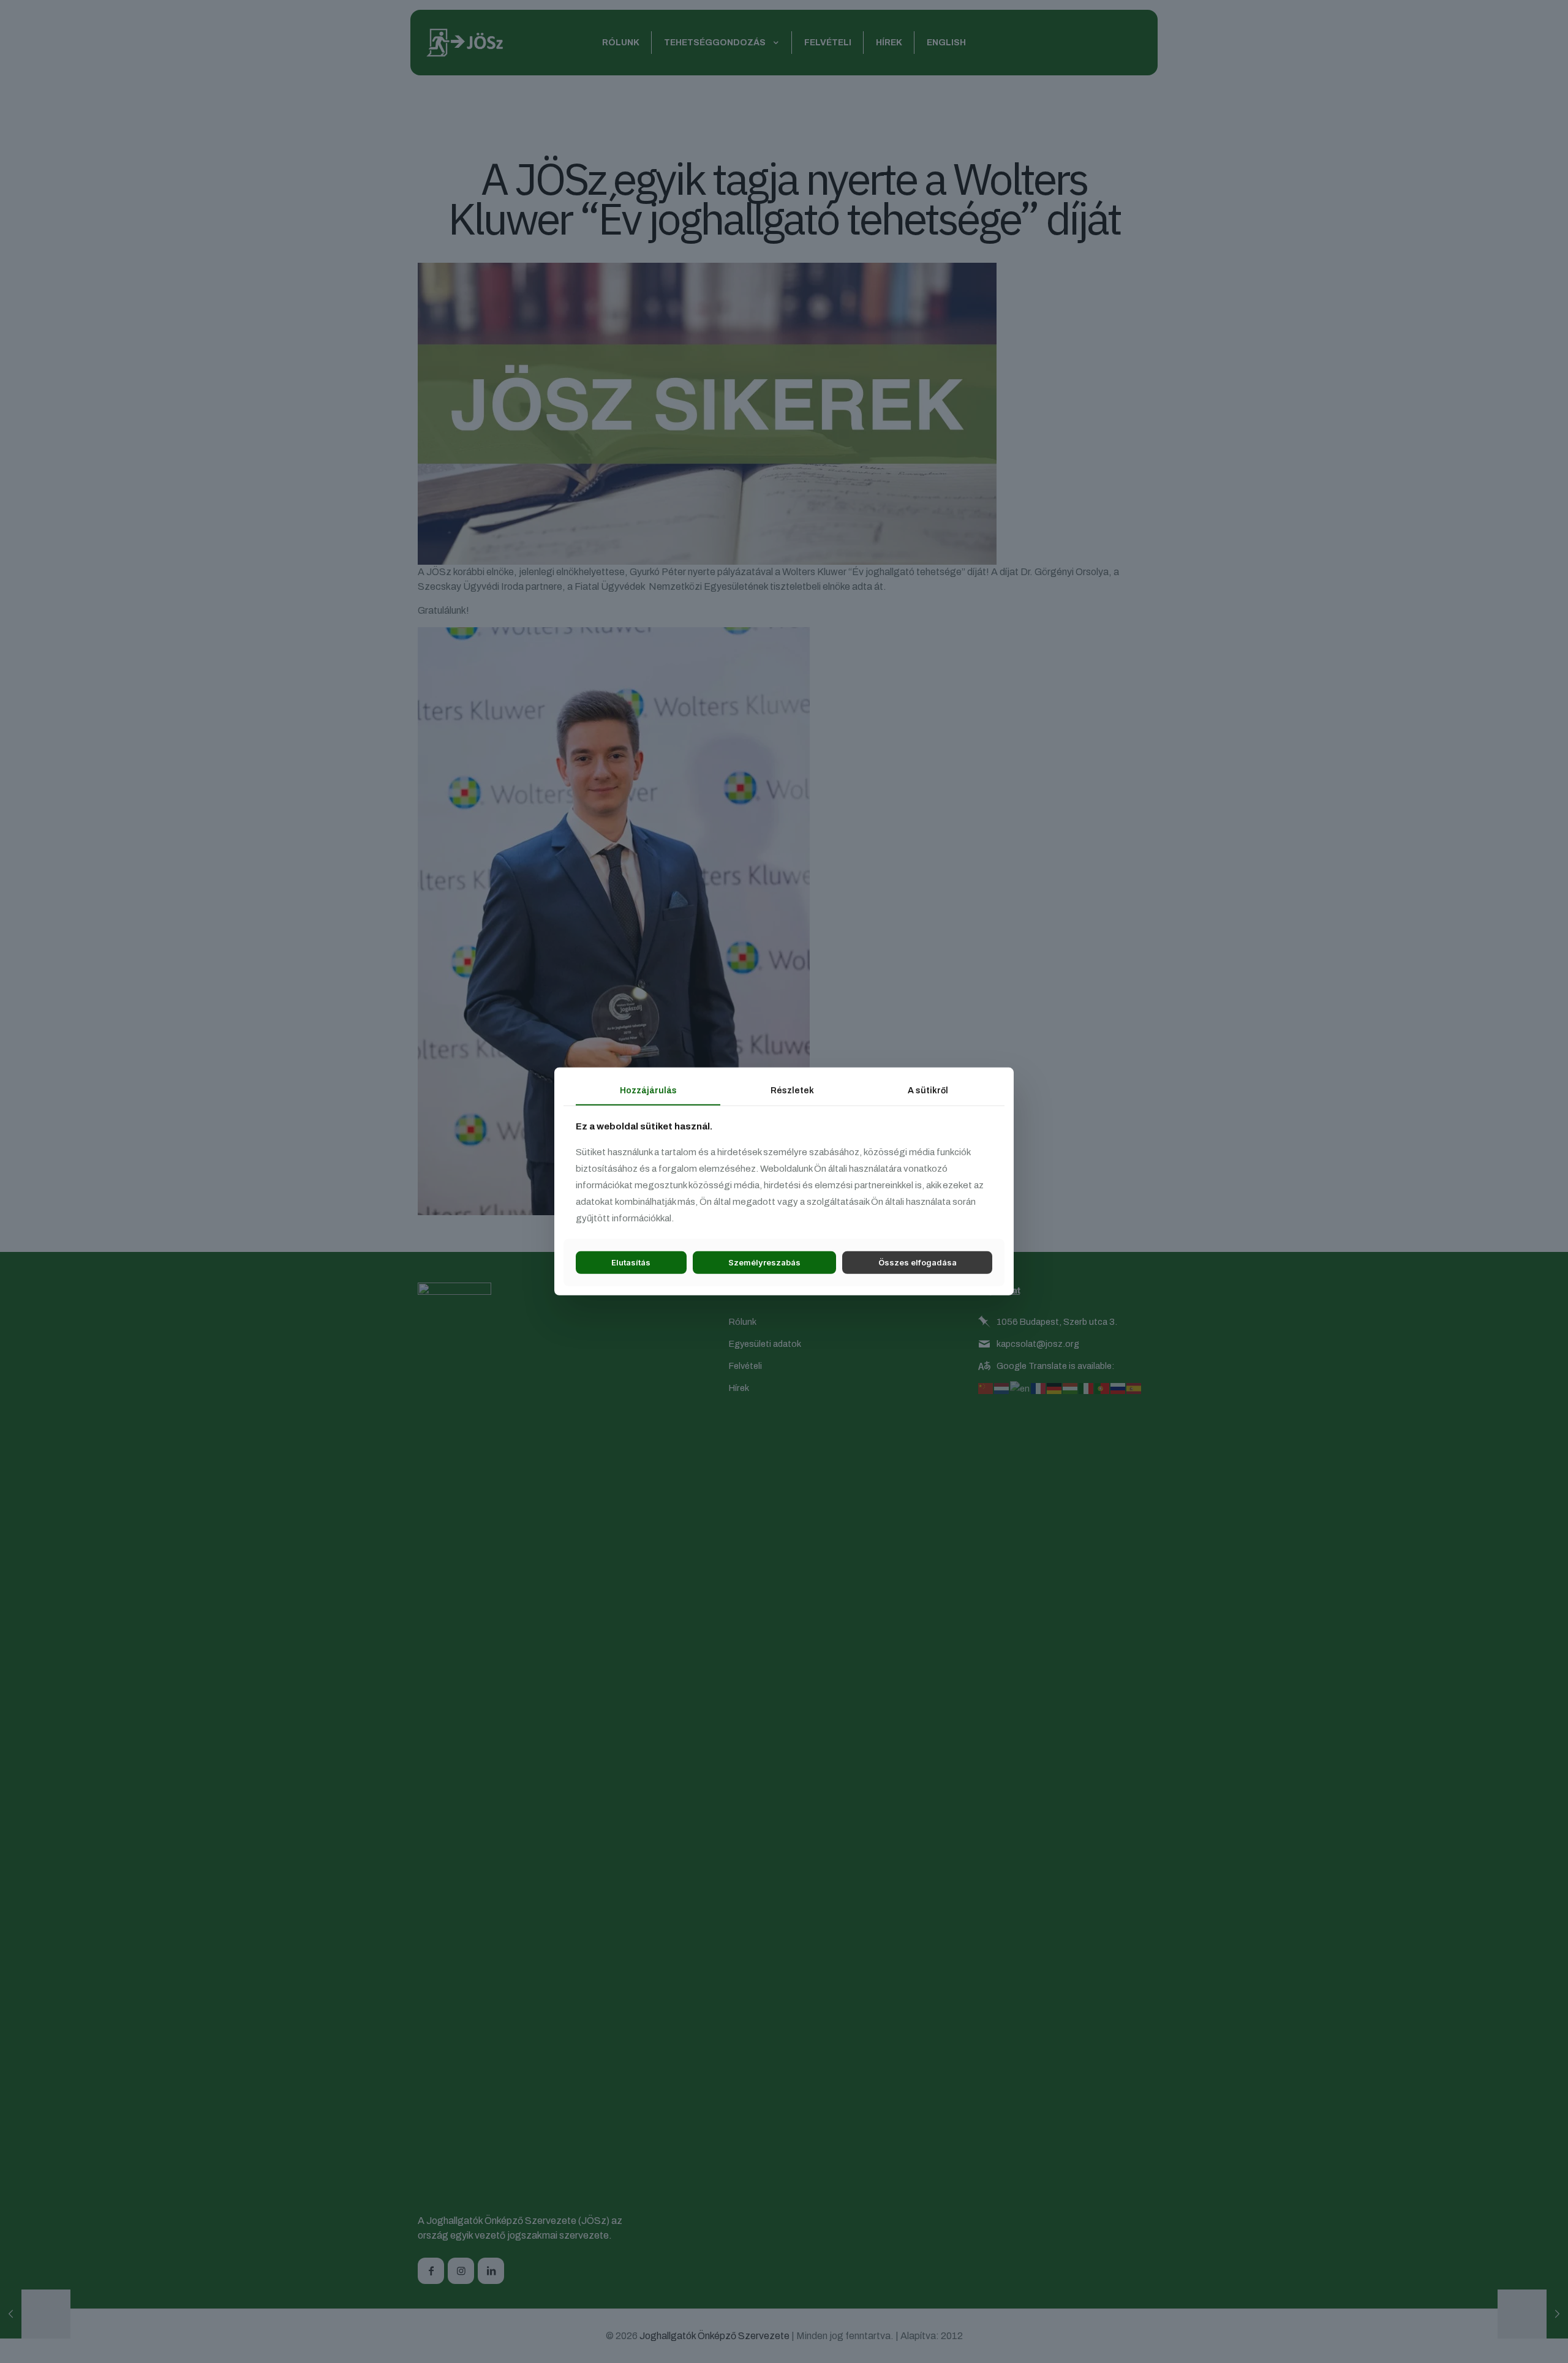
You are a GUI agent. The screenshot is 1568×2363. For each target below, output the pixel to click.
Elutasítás (631, 1262)
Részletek (792, 1091)
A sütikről (928, 1091)
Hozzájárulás (648, 1091)
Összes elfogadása (918, 1262)
